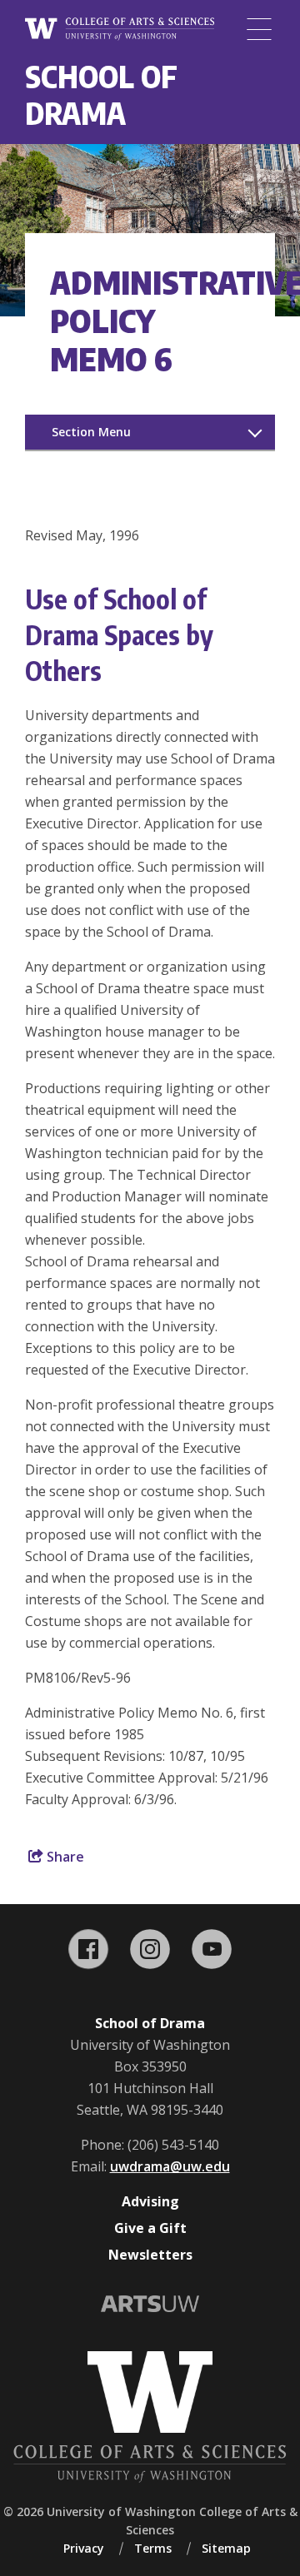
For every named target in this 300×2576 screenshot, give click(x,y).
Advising (150, 2201)
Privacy (84, 2548)
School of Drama (101, 94)
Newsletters (150, 2255)
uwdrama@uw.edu (170, 2166)
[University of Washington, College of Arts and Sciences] (120, 30)
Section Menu (91, 432)
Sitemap (226, 2548)
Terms (153, 2548)
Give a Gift (150, 2228)
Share (64, 1857)
